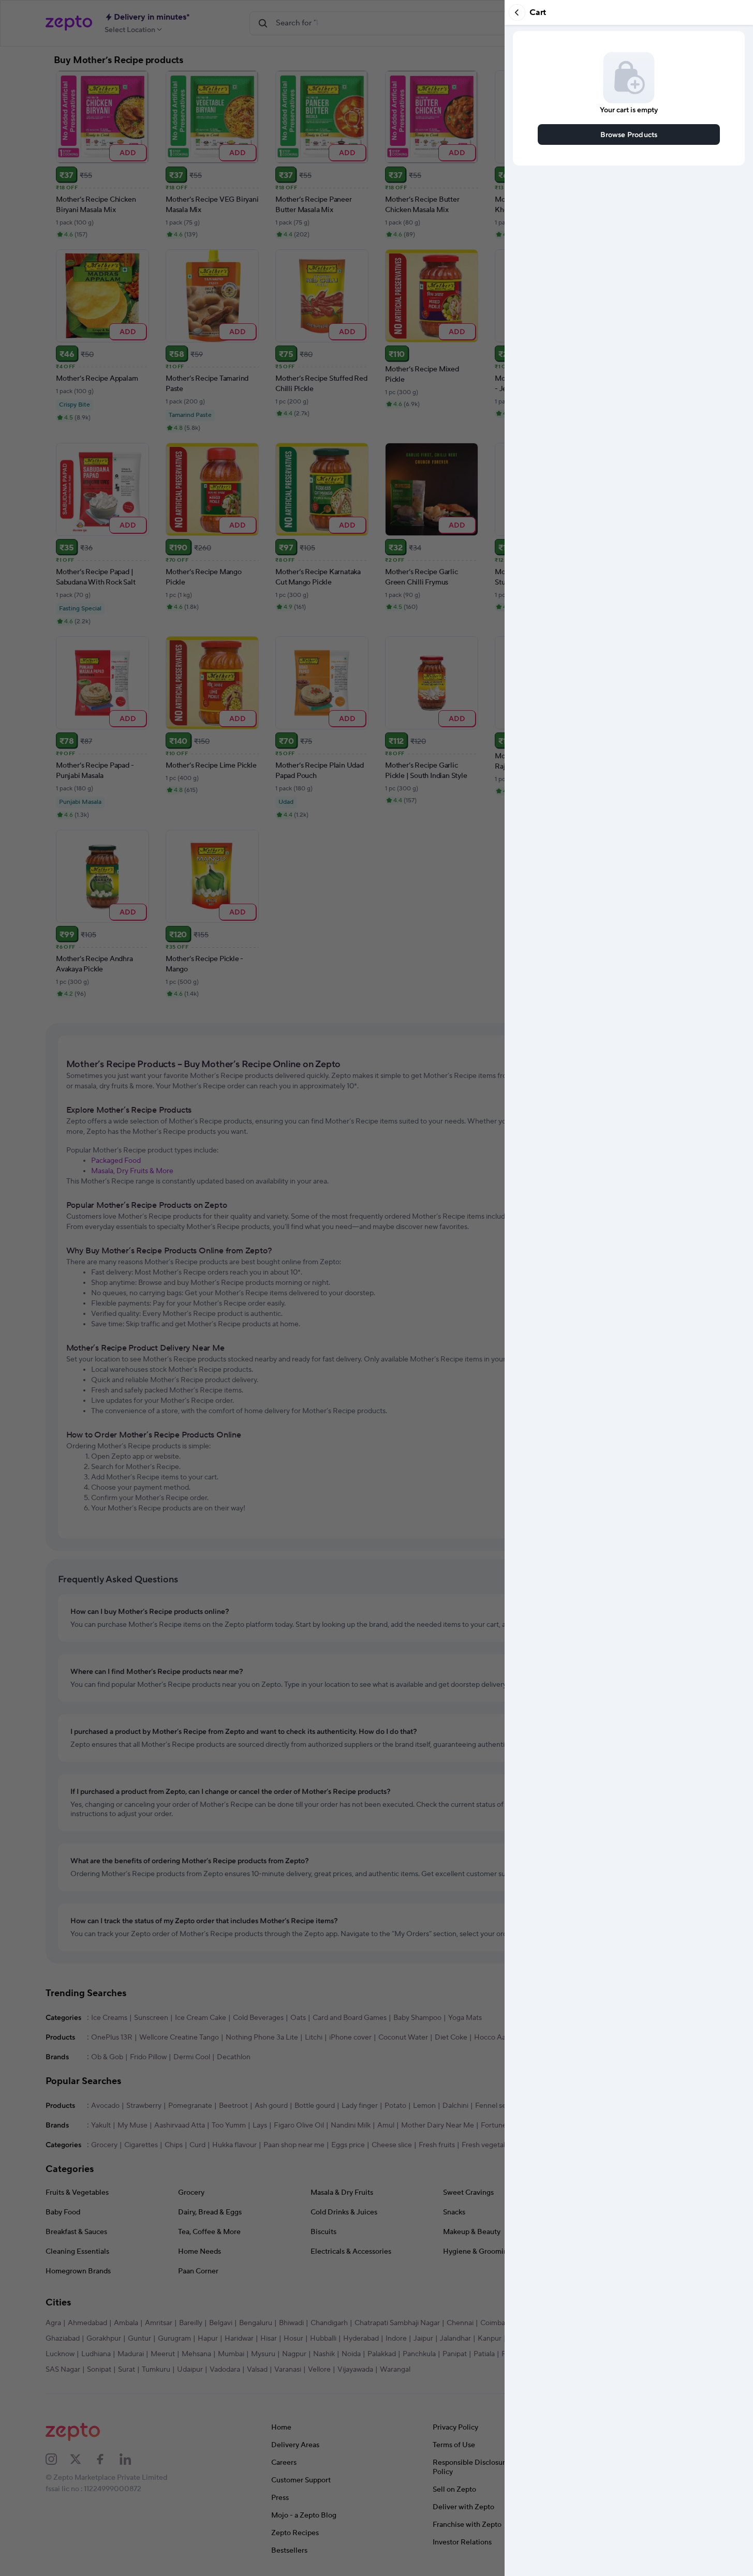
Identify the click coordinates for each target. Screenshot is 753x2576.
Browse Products (629, 134)
